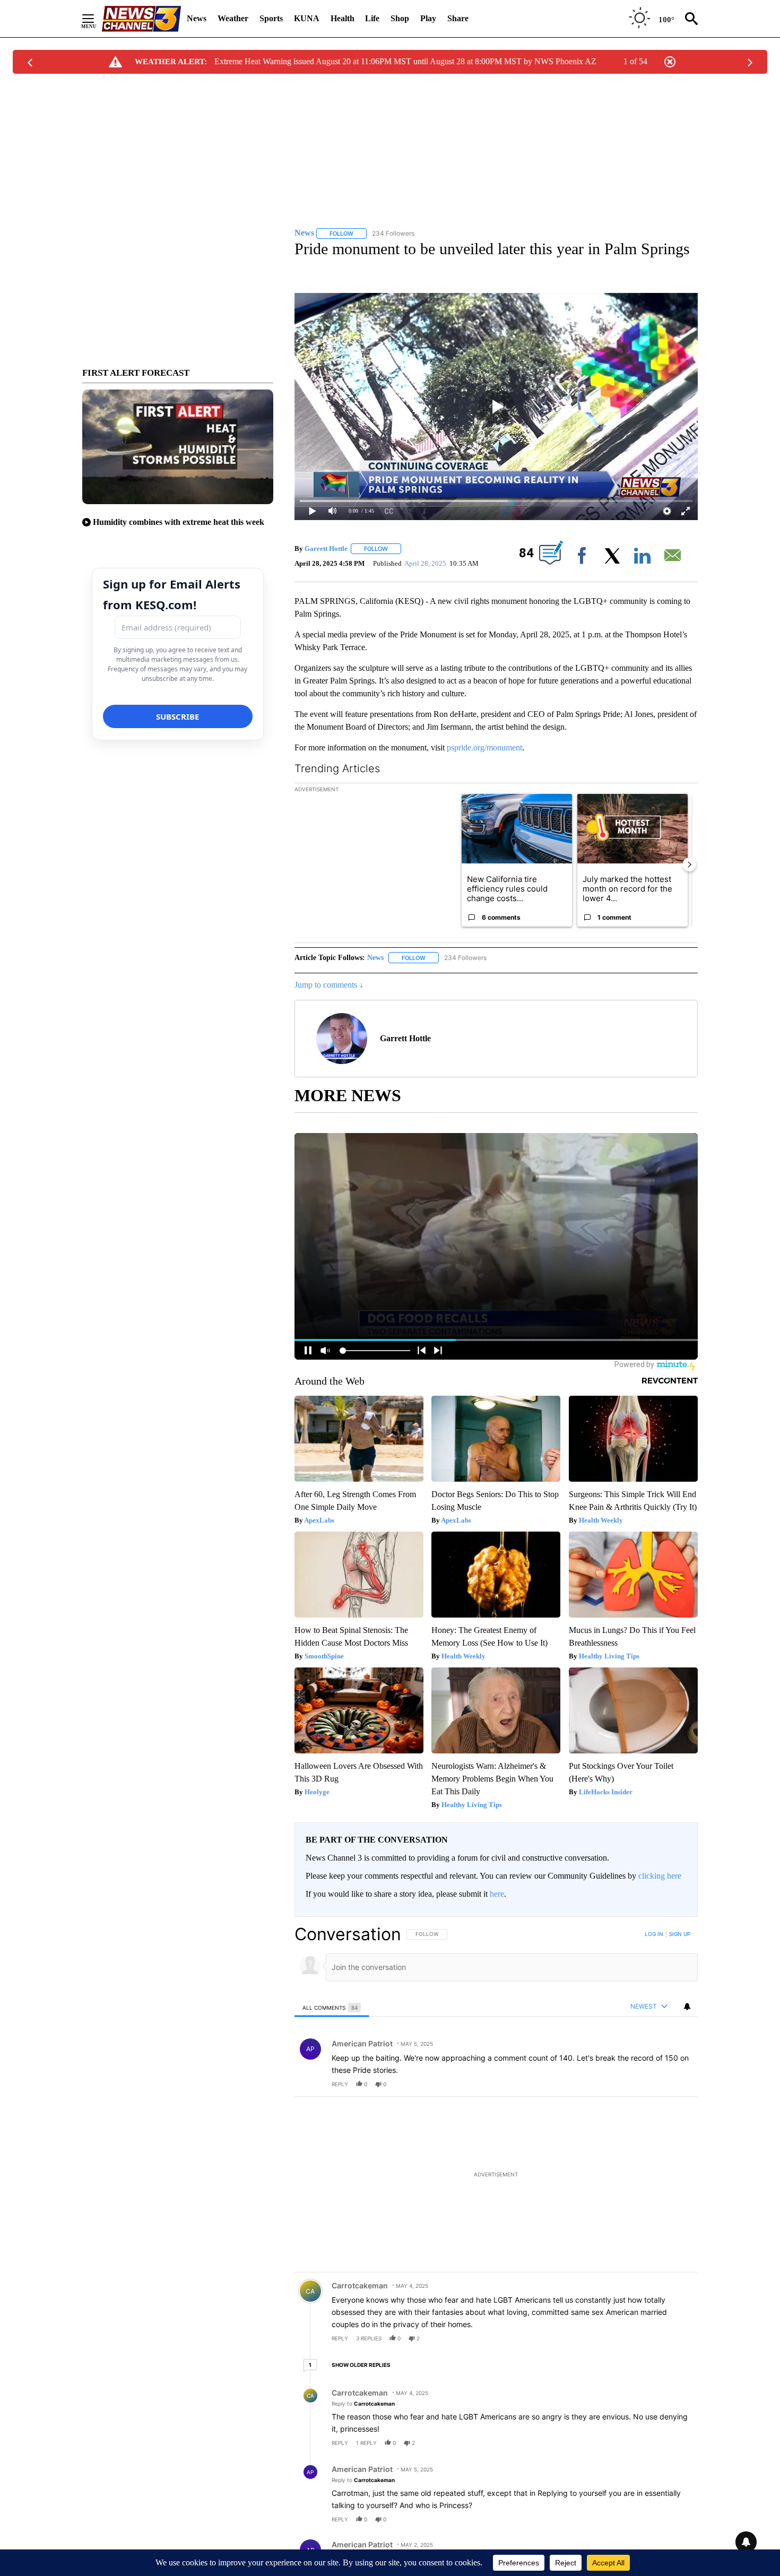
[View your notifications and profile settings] (687, 2007)
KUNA (307, 18)
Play (428, 18)
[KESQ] (141, 19)
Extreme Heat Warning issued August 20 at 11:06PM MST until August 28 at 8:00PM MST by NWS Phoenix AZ (405, 61)
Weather (233, 18)
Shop (400, 18)
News (197, 18)
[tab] (332, 2007)
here (497, 1894)
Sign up (680, 1934)
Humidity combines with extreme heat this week (179, 522)
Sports (271, 18)
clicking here (660, 1876)
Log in (654, 1934)
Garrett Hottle (326, 548)
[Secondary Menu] (96, 19)
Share (458, 18)
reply (340, 2084)
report (680, 2084)
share (656, 2084)
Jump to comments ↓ (329, 985)
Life (372, 18)
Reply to (363, 2404)
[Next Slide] (689, 865)
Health (343, 18)
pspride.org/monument (484, 747)
